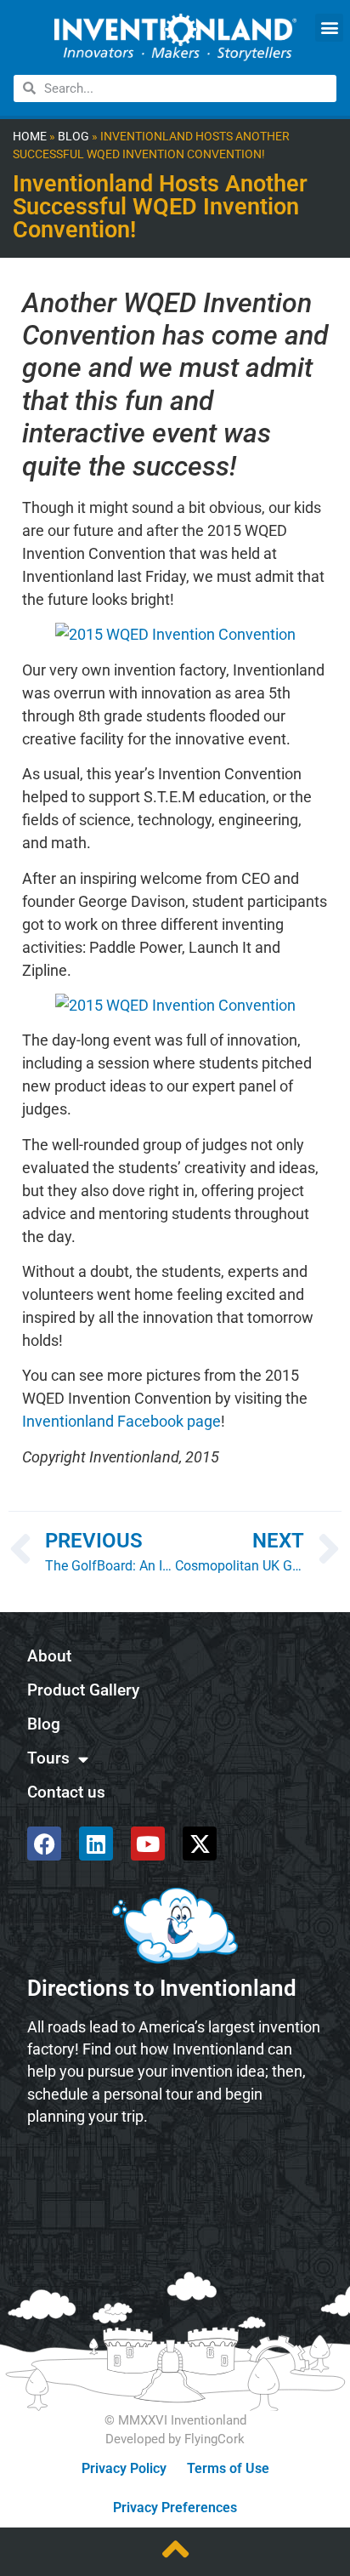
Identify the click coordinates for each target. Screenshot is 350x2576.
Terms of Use (228, 2468)
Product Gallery (83, 1690)
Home (30, 137)
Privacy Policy (124, 2468)
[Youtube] (148, 1844)
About (49, 1656)
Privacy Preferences (175, 2508)
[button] (329, 28)
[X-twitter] (200, 1844)
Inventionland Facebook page (121, 1421)
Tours (48, 1758)
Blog (73, 137)
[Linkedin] (96, 1844)
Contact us (66, 1792)
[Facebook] (44, 1844)
